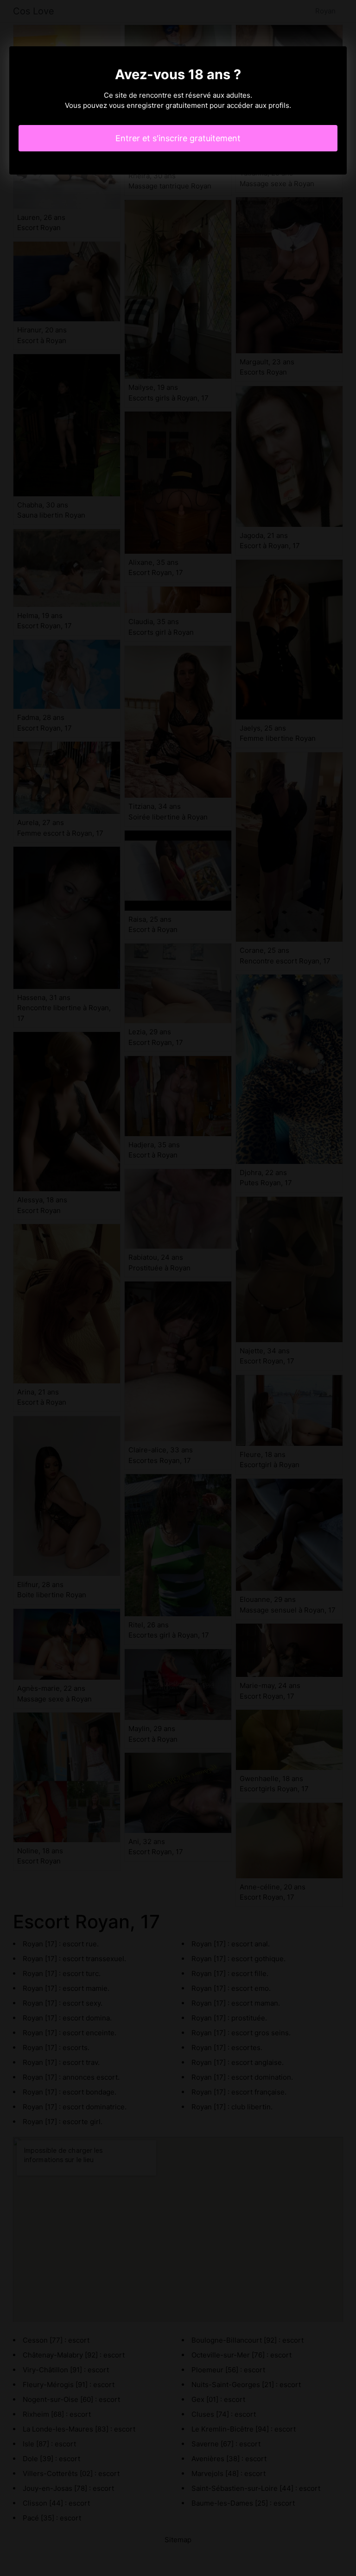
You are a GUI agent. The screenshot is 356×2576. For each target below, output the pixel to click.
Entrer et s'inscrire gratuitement (178, 138)
